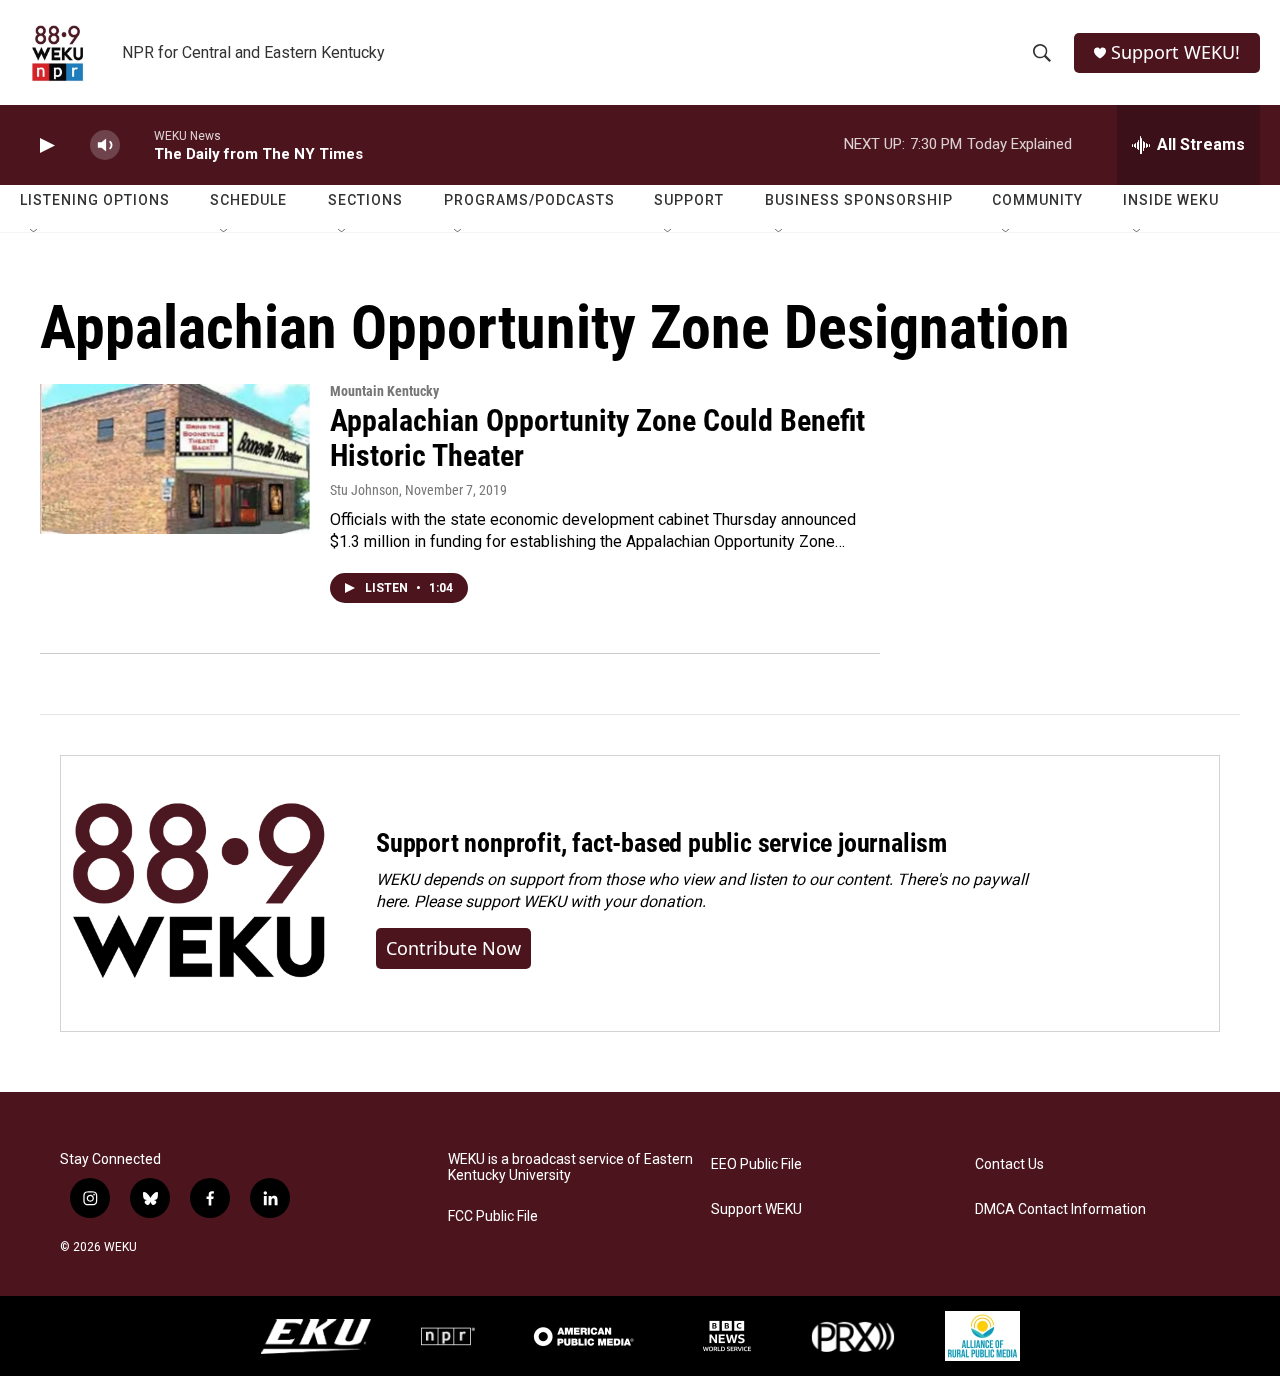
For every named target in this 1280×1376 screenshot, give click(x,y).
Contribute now (453, 948)
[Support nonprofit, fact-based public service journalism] (198, 893)
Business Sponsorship (859, 200)
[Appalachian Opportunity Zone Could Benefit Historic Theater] (175, 459)
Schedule (248, 200)
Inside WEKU (1171, 200)
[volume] (105, 145)
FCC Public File (493, 1216)
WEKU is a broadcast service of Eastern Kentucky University (570, 1167)
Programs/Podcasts (529, 200)
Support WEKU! (1175, 52)
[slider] (137, 144)
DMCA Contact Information (1060, 1209)
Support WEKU (756, 1209)
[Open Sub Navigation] (35, 232)
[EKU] (316, 1336)
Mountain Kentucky (384, 391)
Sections (365, 200)
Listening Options (95, 200)
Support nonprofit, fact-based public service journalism (661, 843)
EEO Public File (756, 1164)
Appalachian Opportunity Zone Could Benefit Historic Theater (597, 438)
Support (689, 200)
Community (1037, 200)
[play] (45, 145)
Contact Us (1009, 1164)
